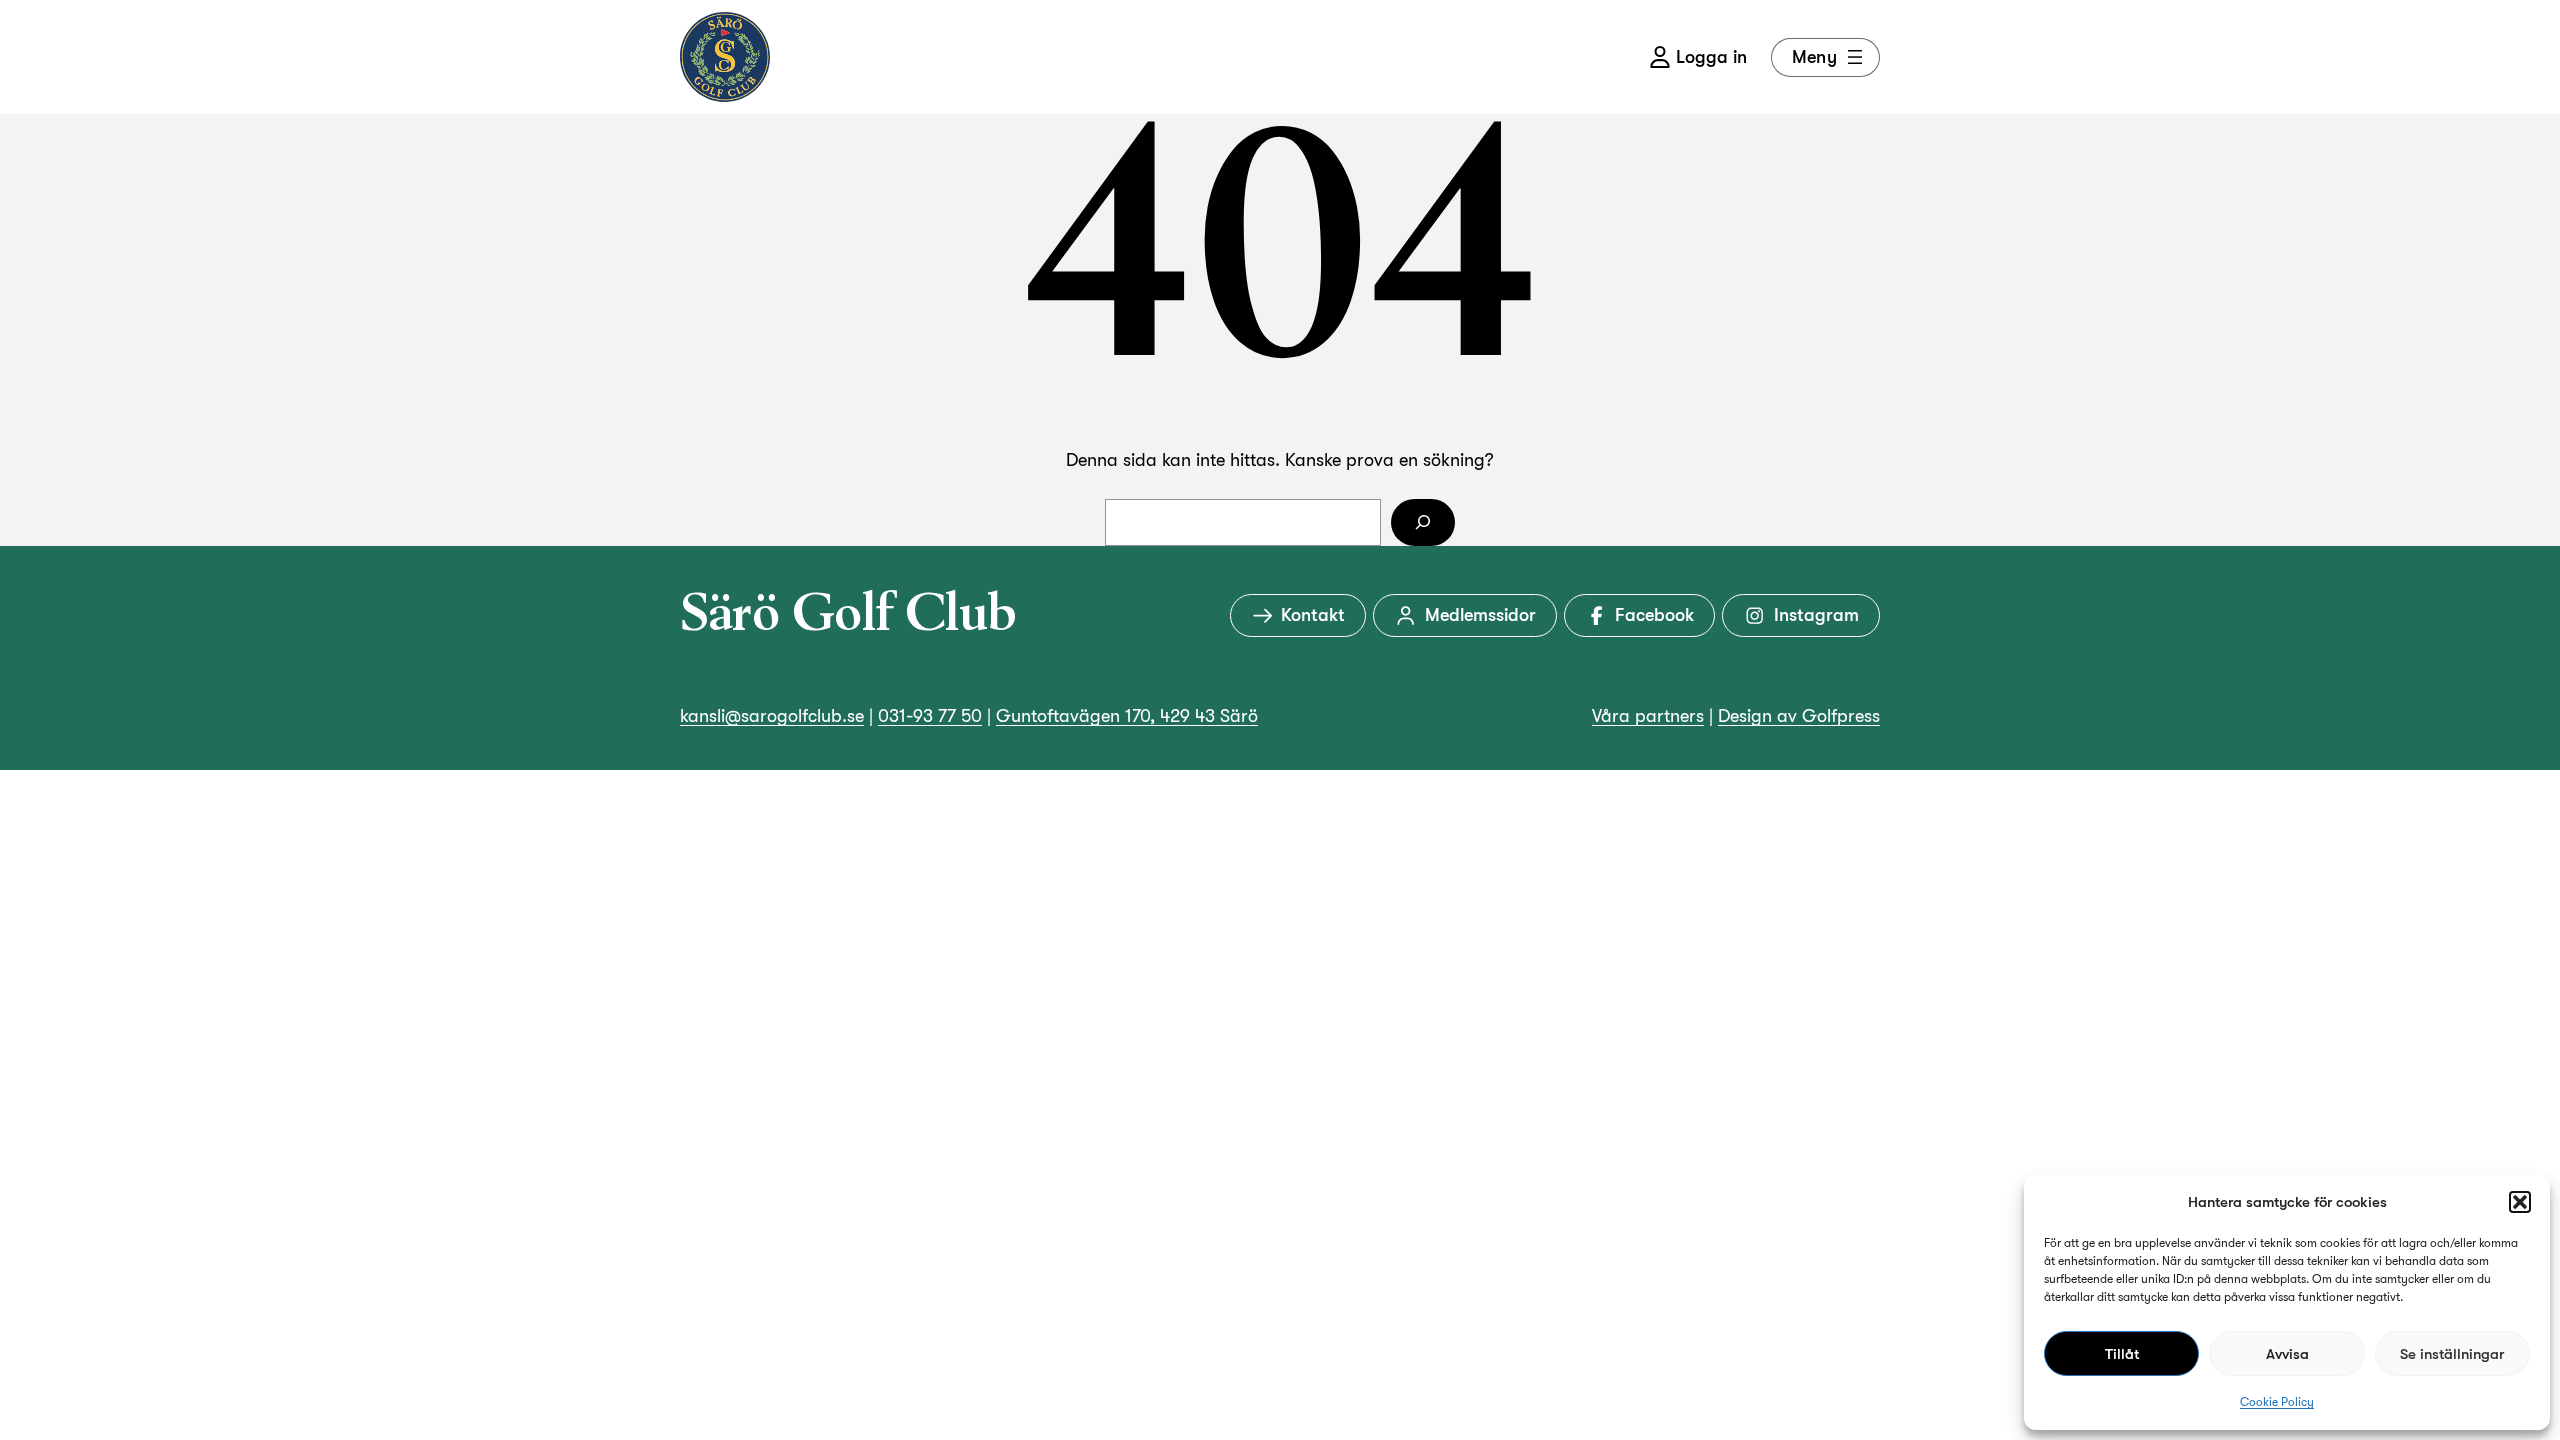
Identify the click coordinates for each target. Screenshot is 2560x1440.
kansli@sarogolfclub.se (772, 716)
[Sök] (1423, 522)
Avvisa (2287, 1354)
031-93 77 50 (930, 716)
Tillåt (2122, 1354)
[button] (2520, 1202)
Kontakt (1313, 615)
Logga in (1711, 57)
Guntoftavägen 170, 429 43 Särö (1127, 716)
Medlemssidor (1480, 615)
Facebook (1654, 615)
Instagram (1816, 615)
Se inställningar (2452, 1354)
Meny (1814, 57)
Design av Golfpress (1799, 716)
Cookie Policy (2277, 1402)
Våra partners (1648, 716)
